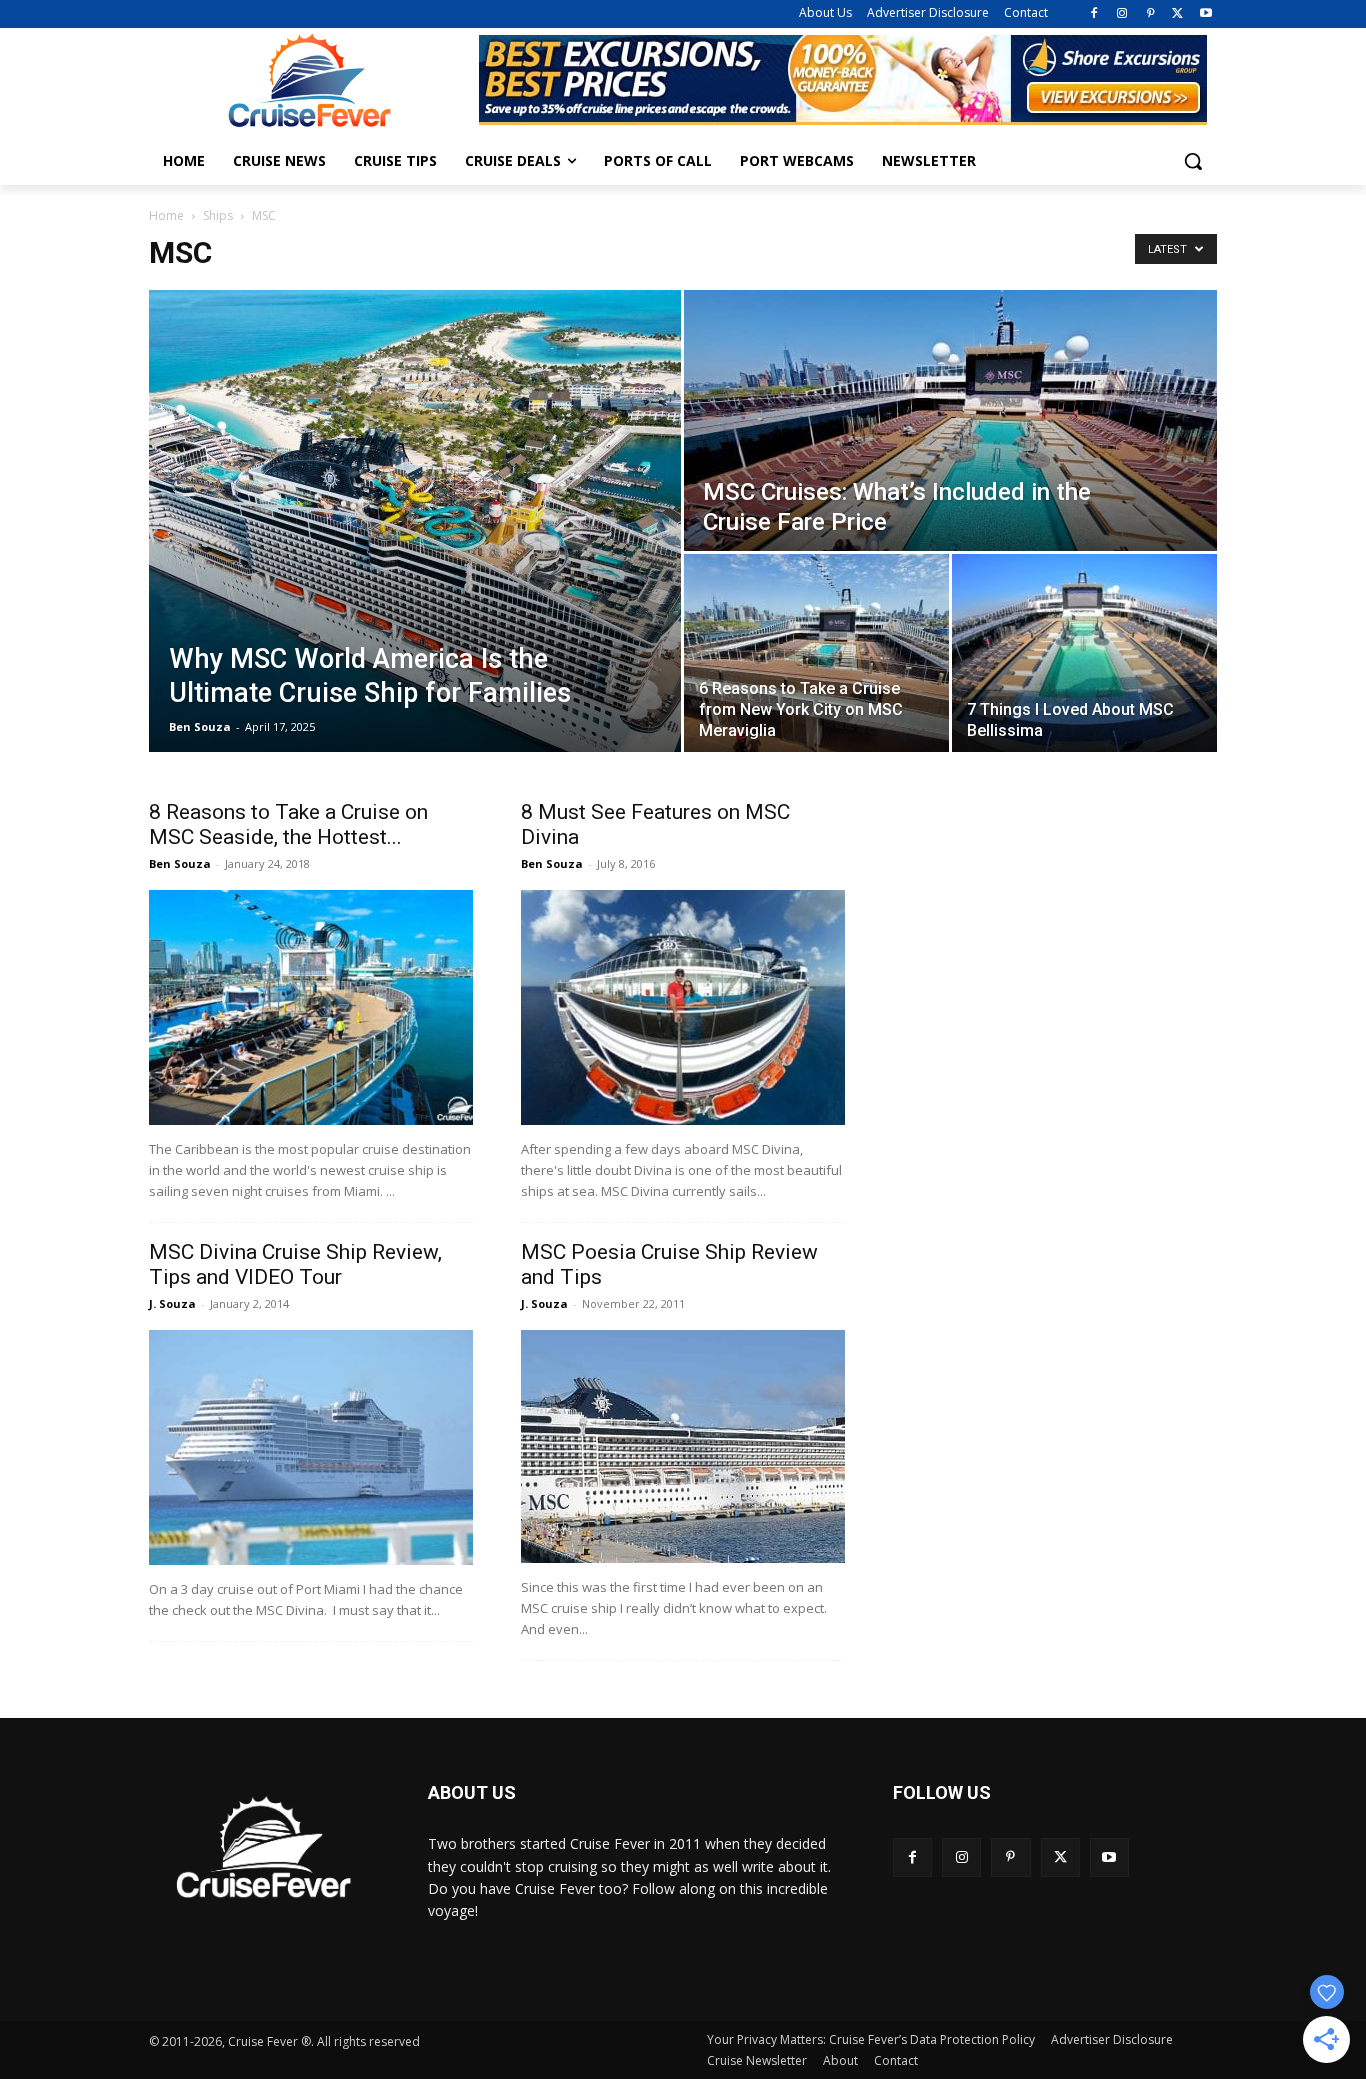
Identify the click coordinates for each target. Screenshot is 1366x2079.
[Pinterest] (1150, 14)
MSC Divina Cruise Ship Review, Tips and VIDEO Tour (295, 1264)
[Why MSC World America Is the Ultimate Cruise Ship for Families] (415, 521)
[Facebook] (1094, 14)
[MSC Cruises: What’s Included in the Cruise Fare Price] (950, 420)
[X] (1177, 14)
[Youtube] (1205, 14)
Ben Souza (200, 726)
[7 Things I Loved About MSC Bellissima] (1084, 653)
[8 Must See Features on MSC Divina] (683, 1007)
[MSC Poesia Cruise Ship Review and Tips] (683, 1446)
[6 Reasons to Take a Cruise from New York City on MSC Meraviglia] (816, 653)
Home (166, 215)
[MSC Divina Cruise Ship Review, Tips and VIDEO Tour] (311, 1447)
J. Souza (172, 1303)
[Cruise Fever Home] (309, 80)
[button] (1193, 161)
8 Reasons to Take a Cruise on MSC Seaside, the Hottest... (288, 824)
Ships (218, 215)
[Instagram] (1122, 14)
